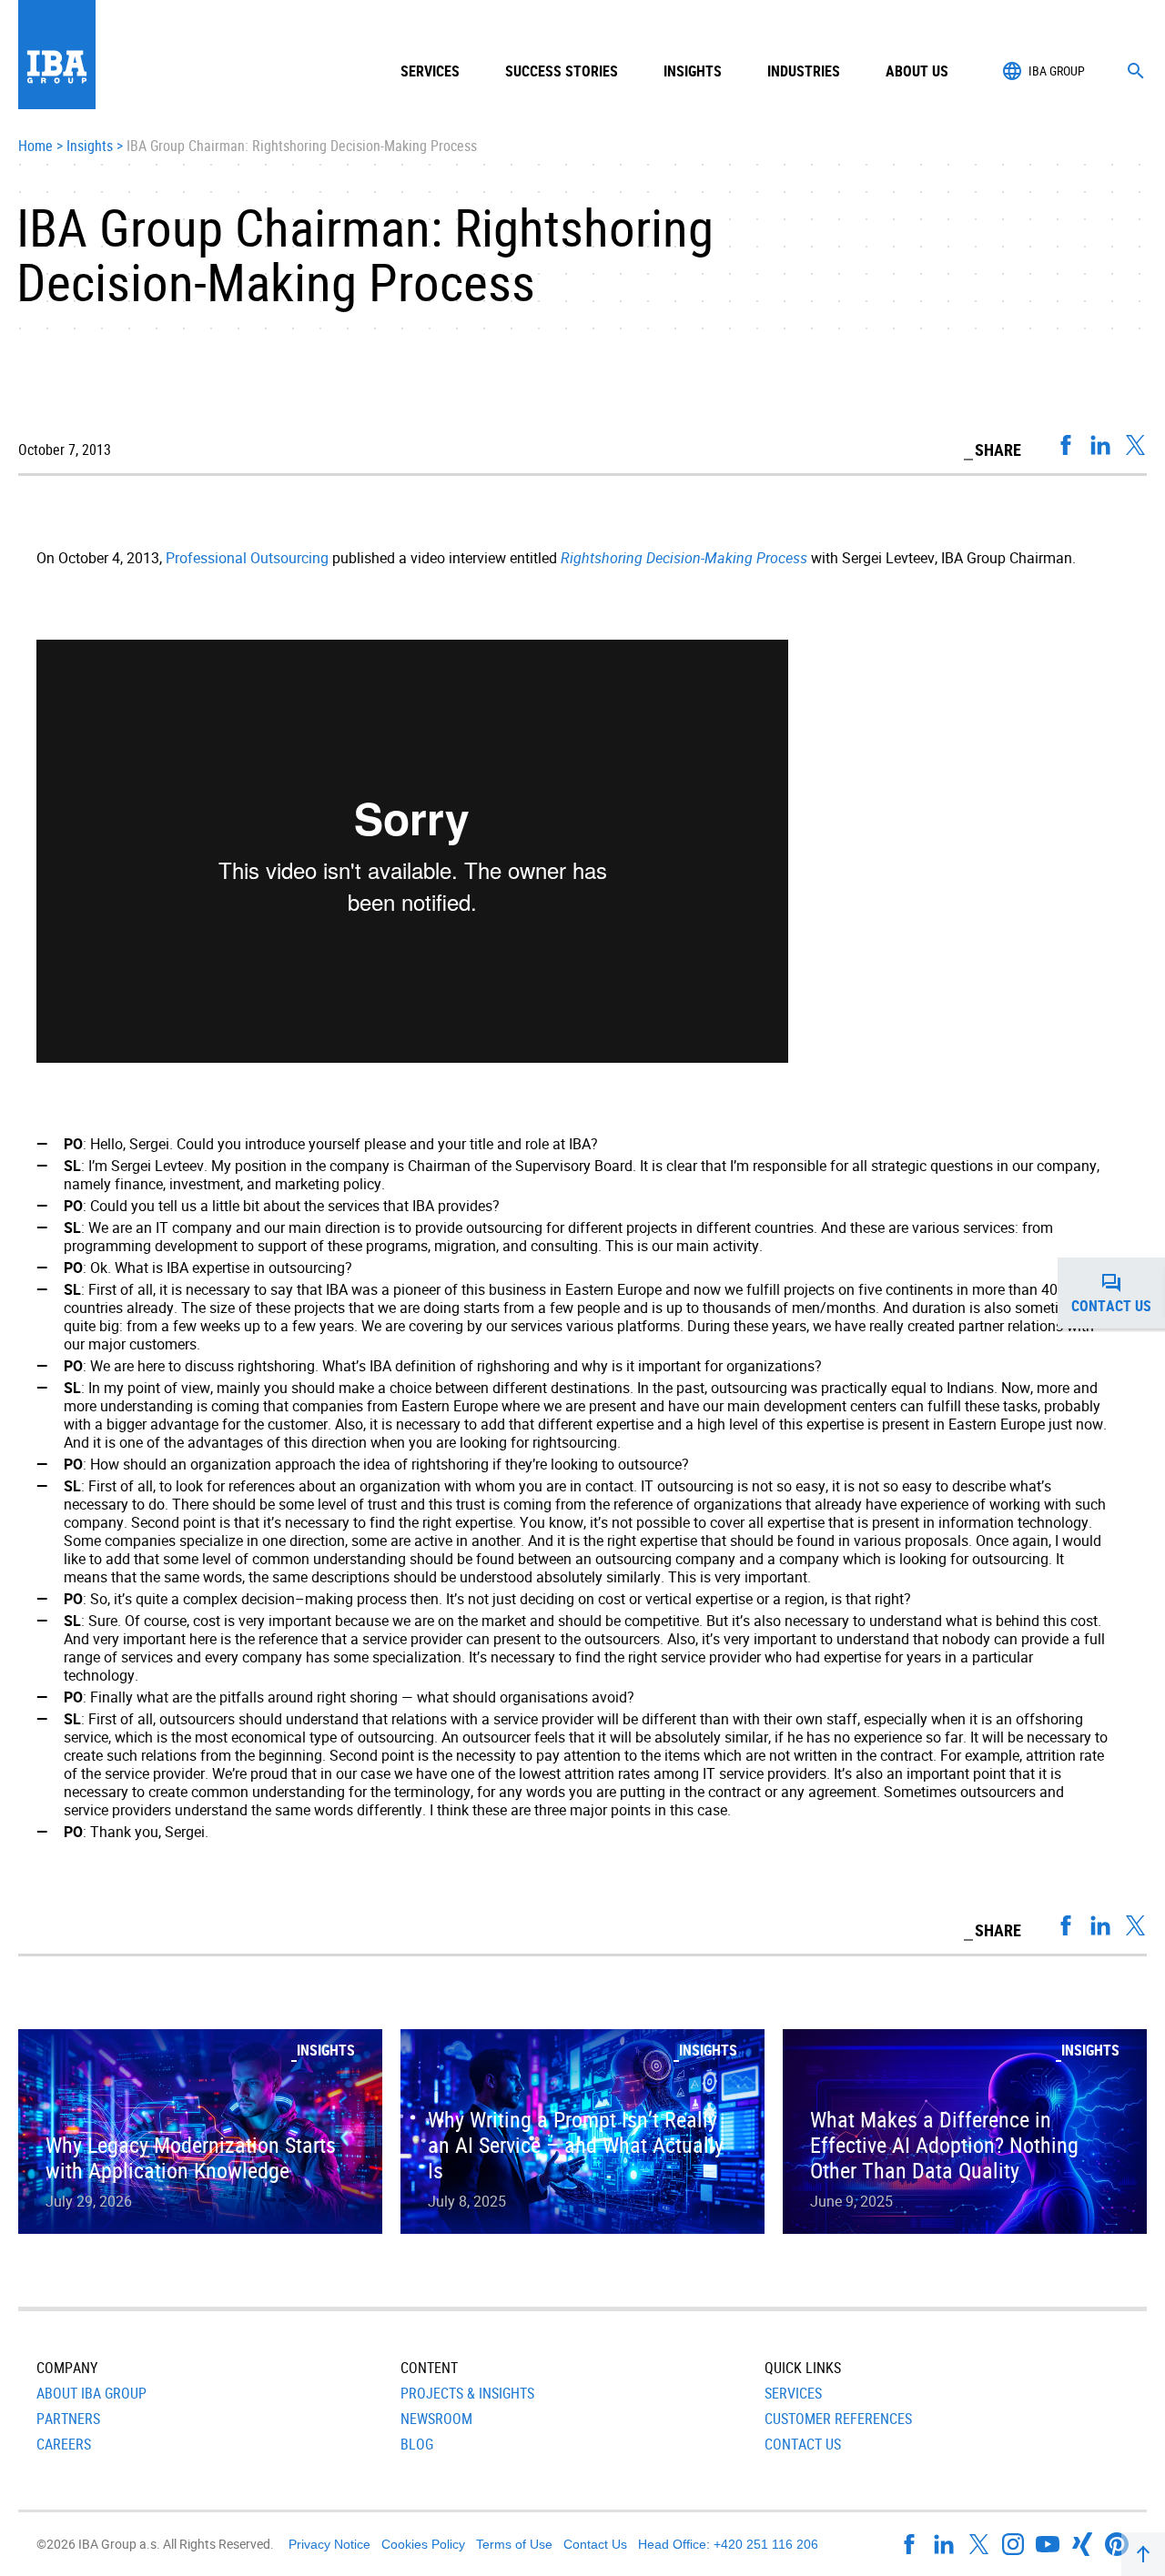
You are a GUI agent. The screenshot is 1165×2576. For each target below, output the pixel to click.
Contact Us (803, 2444)
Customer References (838, 2419)
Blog (417, 2444)
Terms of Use (514, 2544)
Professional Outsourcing (247, 558)
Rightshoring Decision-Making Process (684, 558)
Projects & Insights (467, 2393)
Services (793, 2393)
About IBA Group (91, 2393)
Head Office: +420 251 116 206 (728, 2544)
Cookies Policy (423, 2544)
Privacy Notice (329, 2544)
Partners (68, 2419)
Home (35, 146)
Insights (693, 71)
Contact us (1118, 1298)
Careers (64, 2444)
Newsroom (436, 2419)
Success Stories (562, 71)
